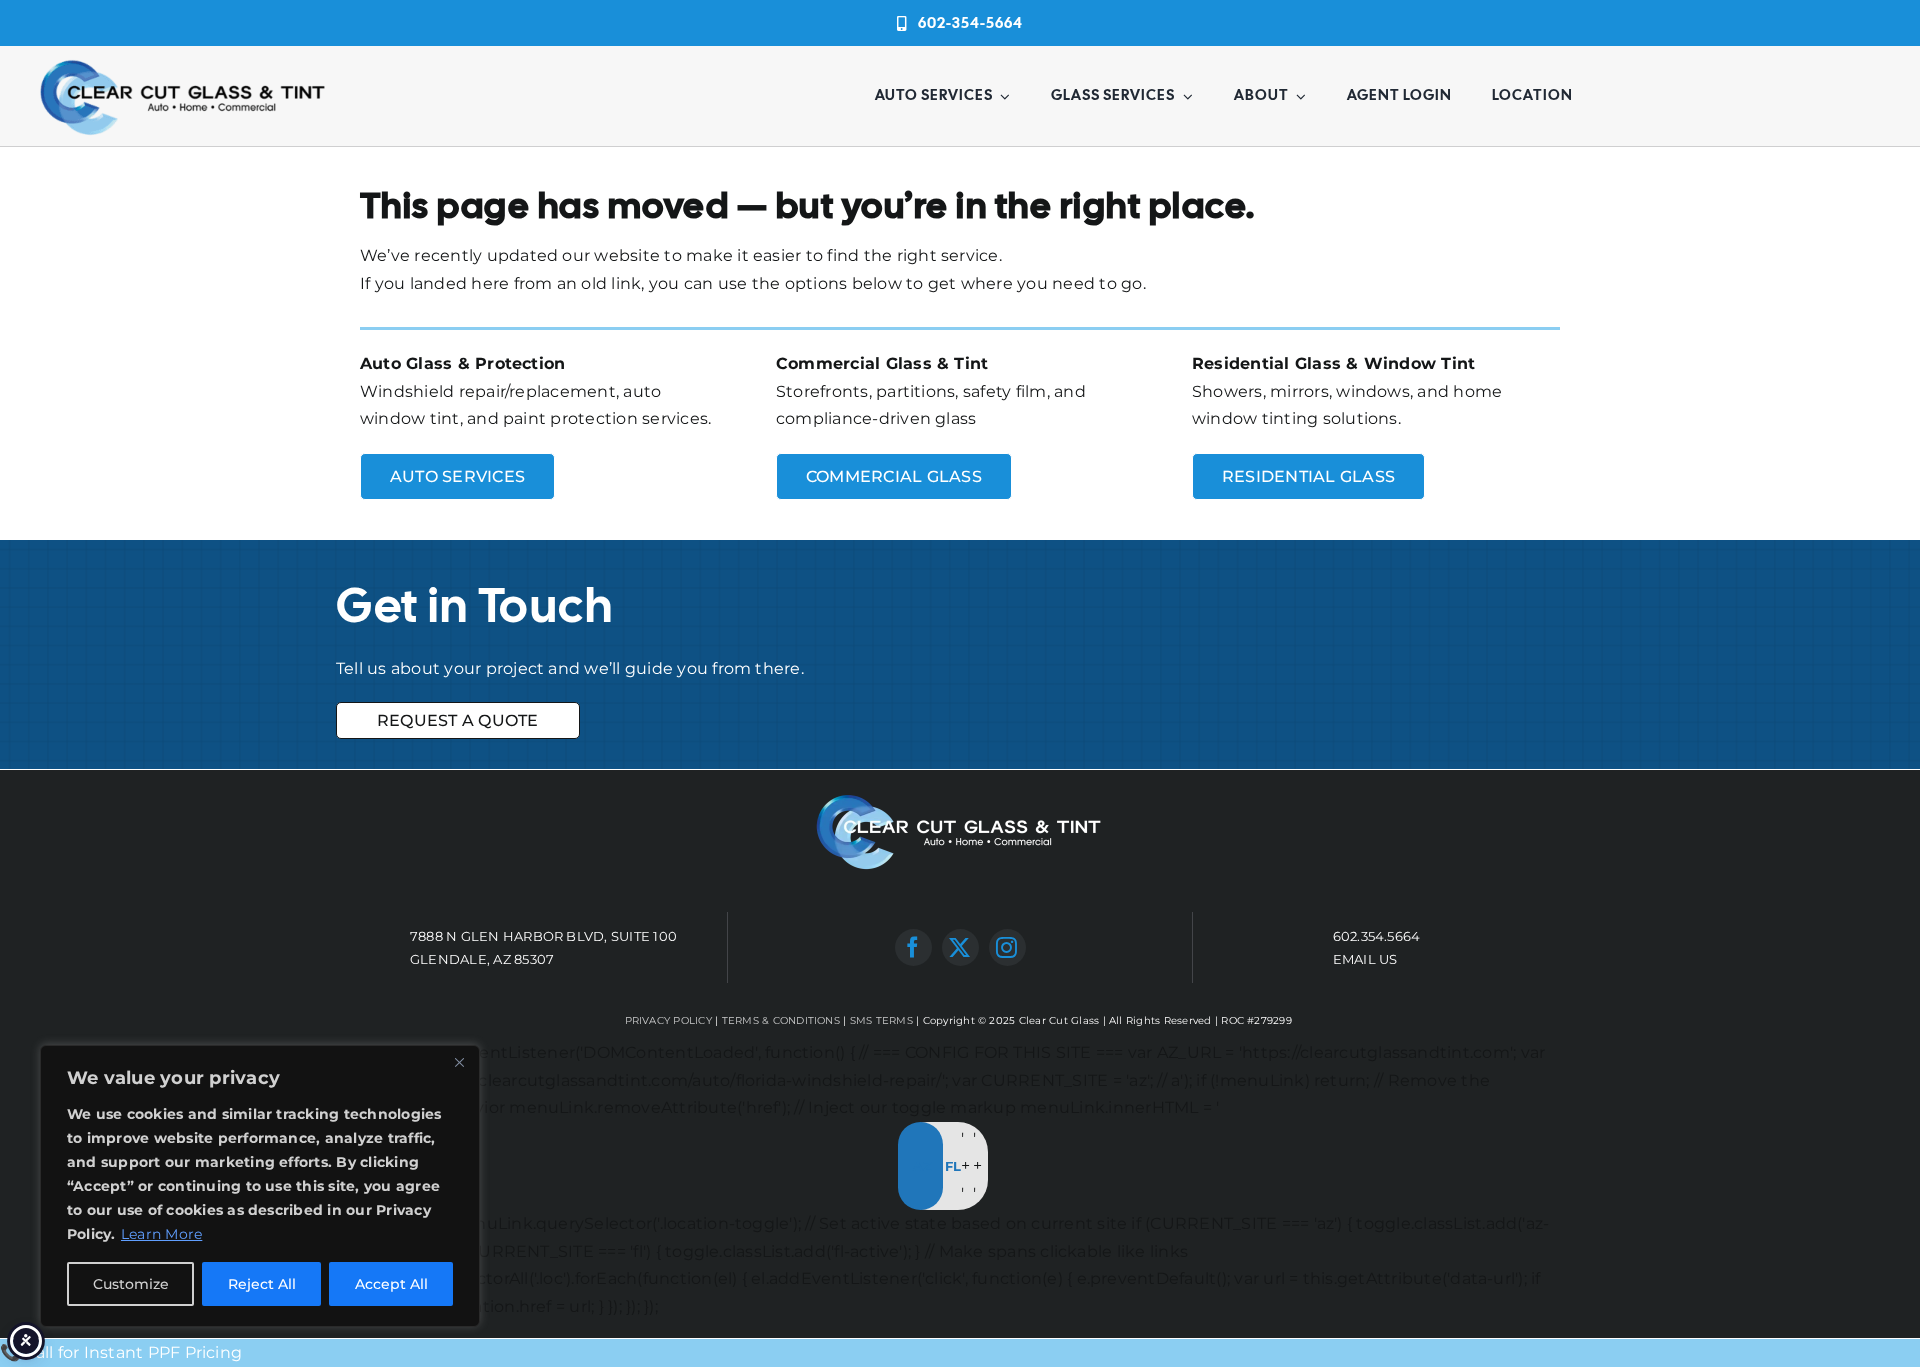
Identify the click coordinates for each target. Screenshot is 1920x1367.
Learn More (161, 1234)
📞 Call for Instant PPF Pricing (121, 1352)
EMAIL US (1365, 959)
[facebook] (913, 947)
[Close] (459, 1062)
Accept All (391, 1284)
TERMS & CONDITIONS (781, 1020)
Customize (131, 1284)
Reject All (262, 1284)
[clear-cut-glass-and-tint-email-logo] (184, 60)
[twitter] (960, 947)
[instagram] (1007, 947)
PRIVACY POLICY (668, 1020)
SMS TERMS (881, 1020)
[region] (260, 1186)
